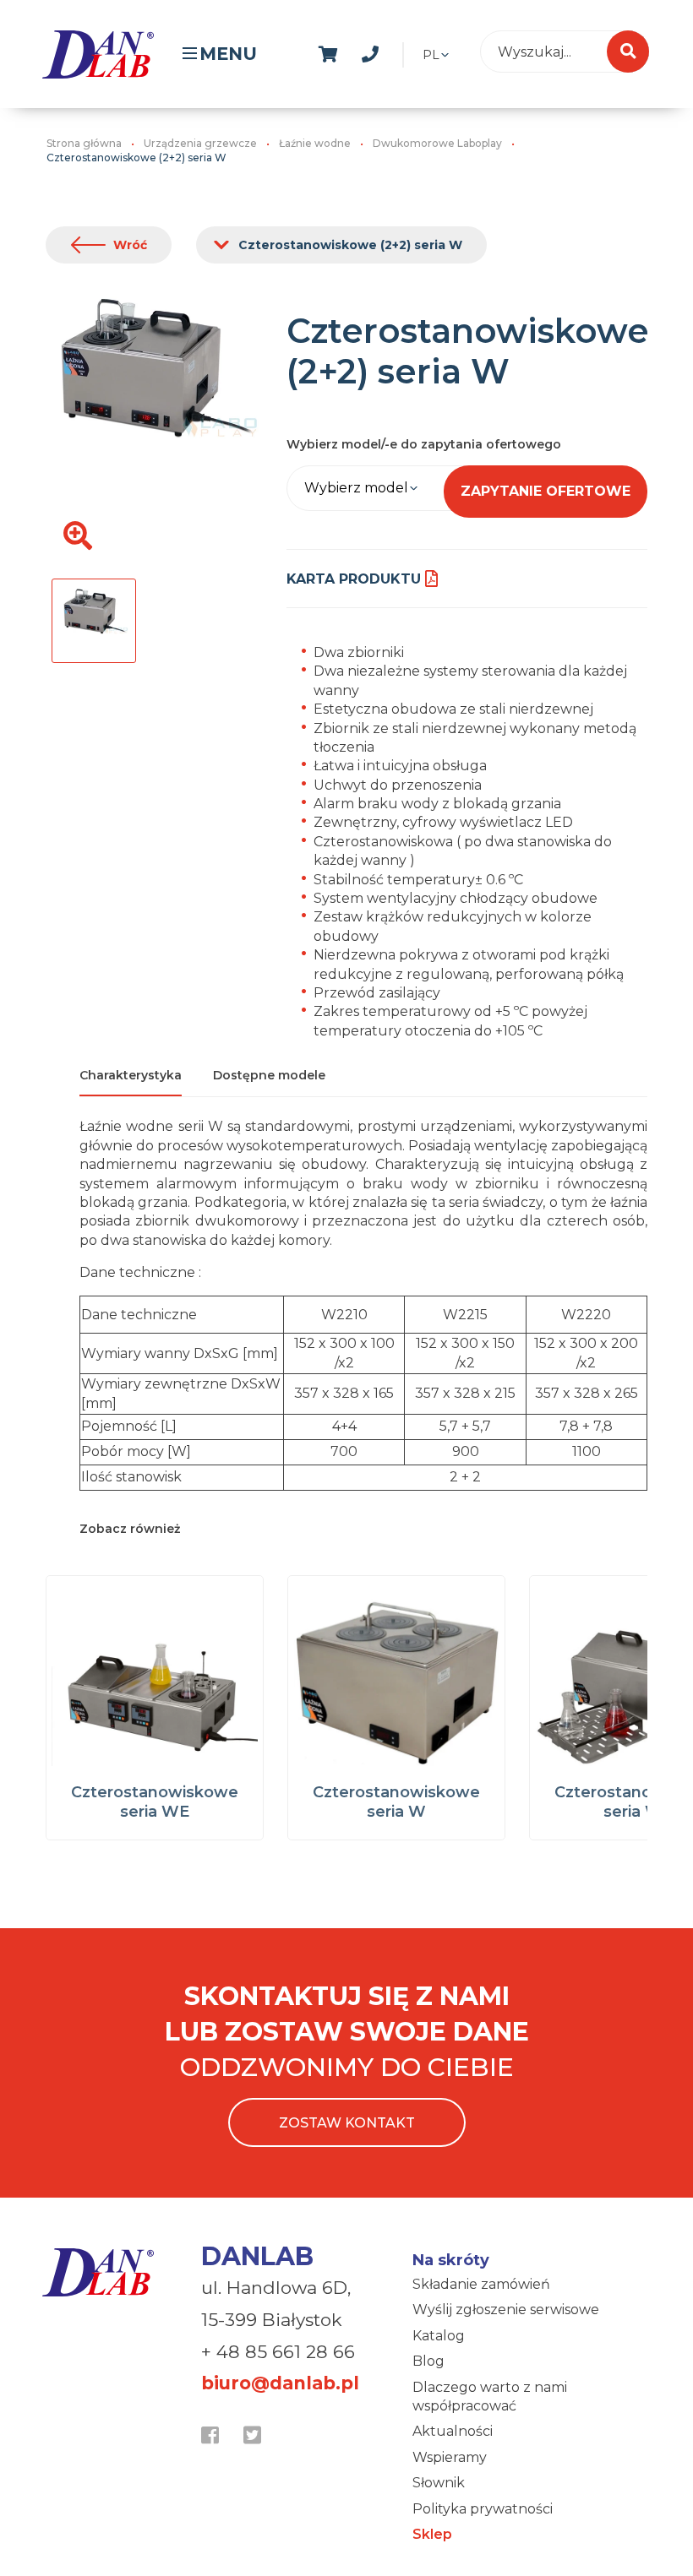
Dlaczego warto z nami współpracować (490, 2397)
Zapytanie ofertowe (546, 491)
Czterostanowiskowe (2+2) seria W (350, 245)
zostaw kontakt (347, 2123)
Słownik (439, 2483)
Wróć (130, 245)
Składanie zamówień (481, 2284)
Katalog (439, 2336)
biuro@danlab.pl (280, 2383)
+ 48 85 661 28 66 (278, 2352)
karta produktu (354, 579)
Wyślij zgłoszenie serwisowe (506, 2310)
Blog (428, 2361)
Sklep (432, 2534)
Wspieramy (450, 2457)
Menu (228, 54)
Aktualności (453, 2431)
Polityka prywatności (483, 2509)
